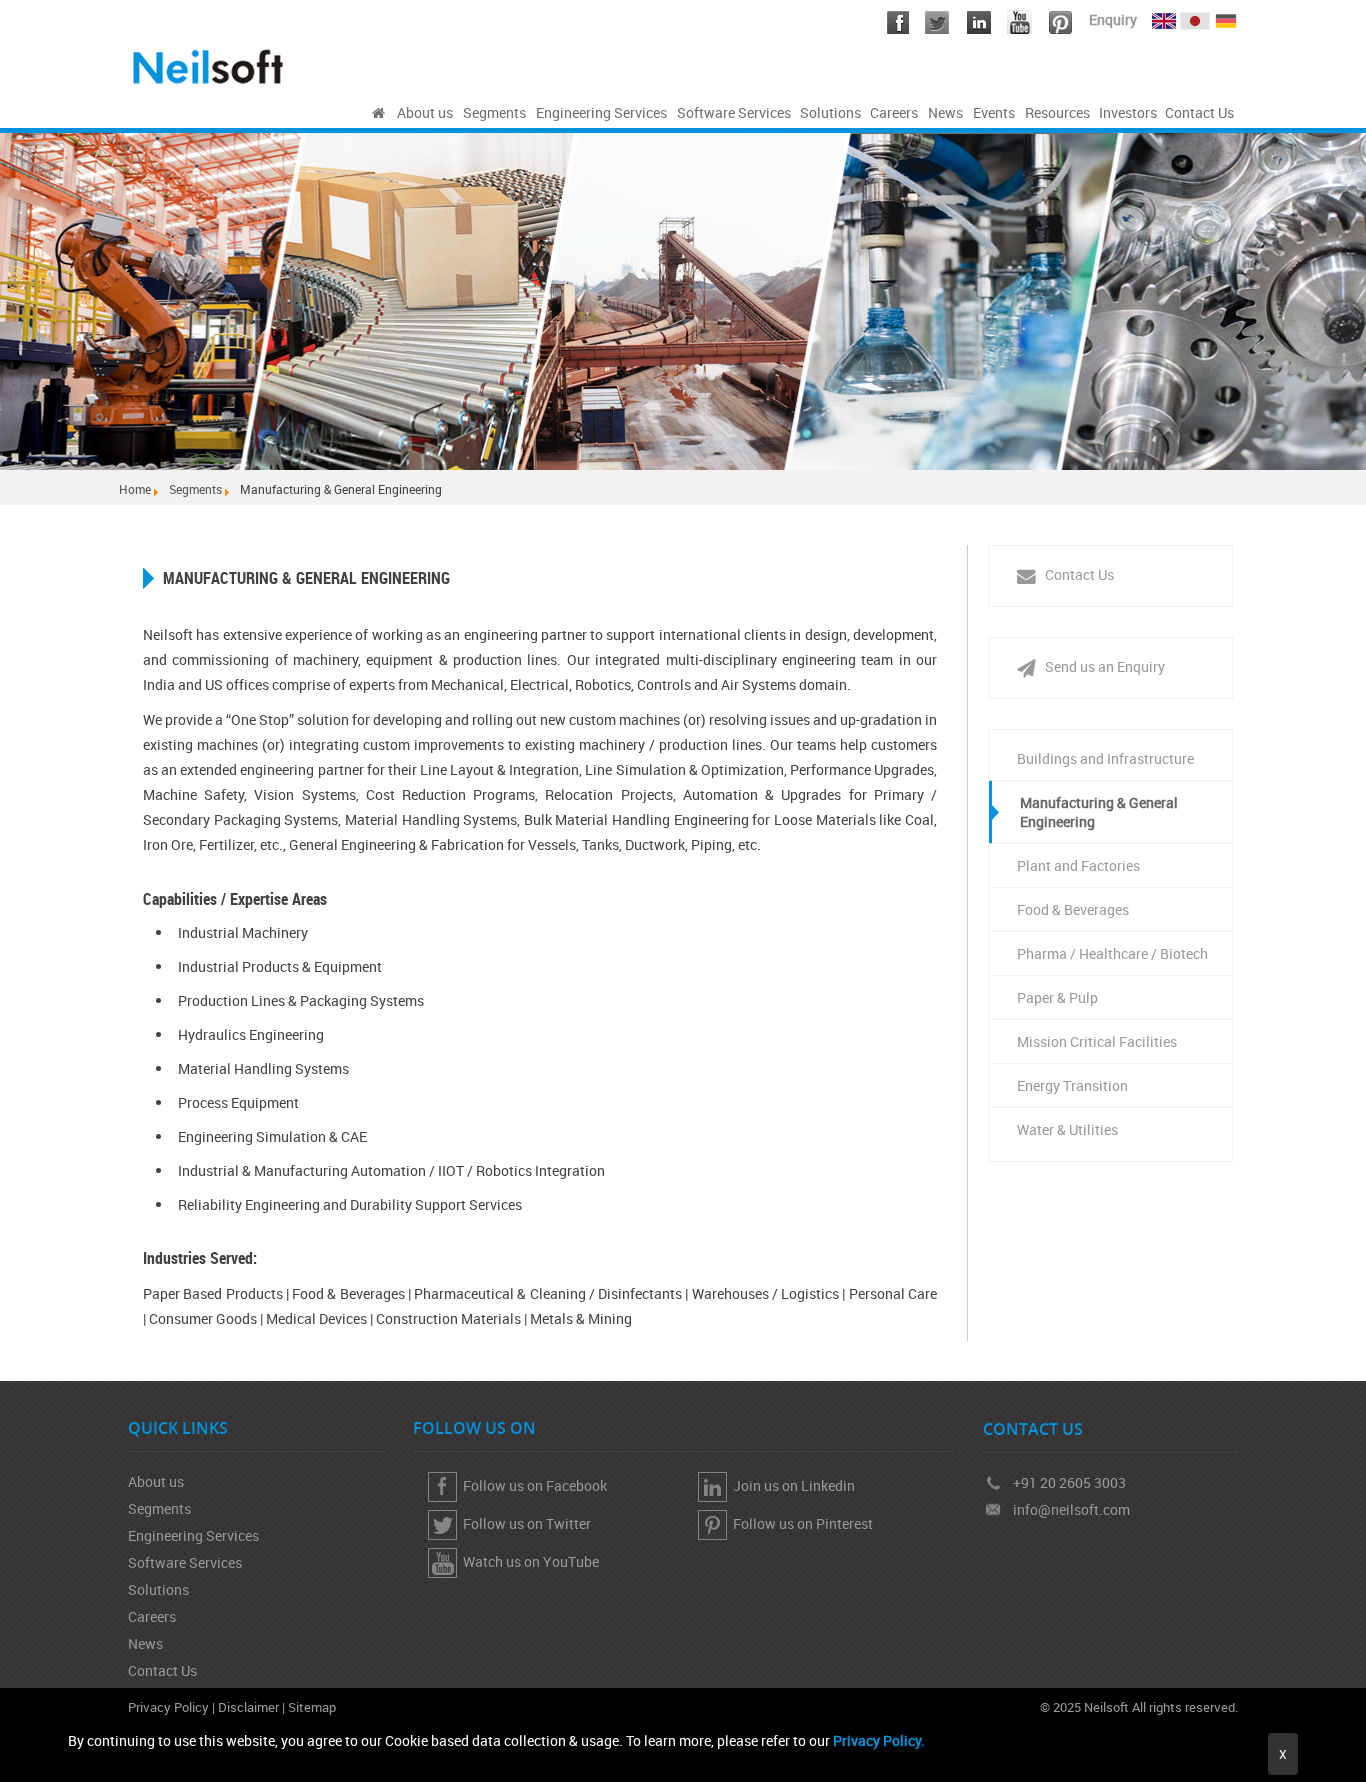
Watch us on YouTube (528, 1561)
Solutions (158, 1589)
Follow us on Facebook (532, 1485)
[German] (1226, 16)
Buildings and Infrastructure (1105, 758)
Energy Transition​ (1072, 1085)
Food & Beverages (1073, 909)
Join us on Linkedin (791, 1485)
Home (135, 489)
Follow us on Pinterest (800, 1523)
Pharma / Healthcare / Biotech (1112, 953)
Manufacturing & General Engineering (1099, 812)
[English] (1164, 16)
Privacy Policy (168, 1707)
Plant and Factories (1078, 865)
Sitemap (312, 1707)
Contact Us (1075, 574)
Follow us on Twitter (524, 1523)
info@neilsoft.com (1071, 1509)
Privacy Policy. (879, 1740)
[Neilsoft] (378, 113)
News (145, 1643)
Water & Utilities (1067, 1129)
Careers (152, 1616)
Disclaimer (248, 1707)
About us (156, 1481)
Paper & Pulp (1057, 997)
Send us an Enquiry (1100, 666)
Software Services (185, 1562)
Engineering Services (193, 1535)
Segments (195, 489)
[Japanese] (1196, 16)
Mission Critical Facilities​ (1097, 1041)
